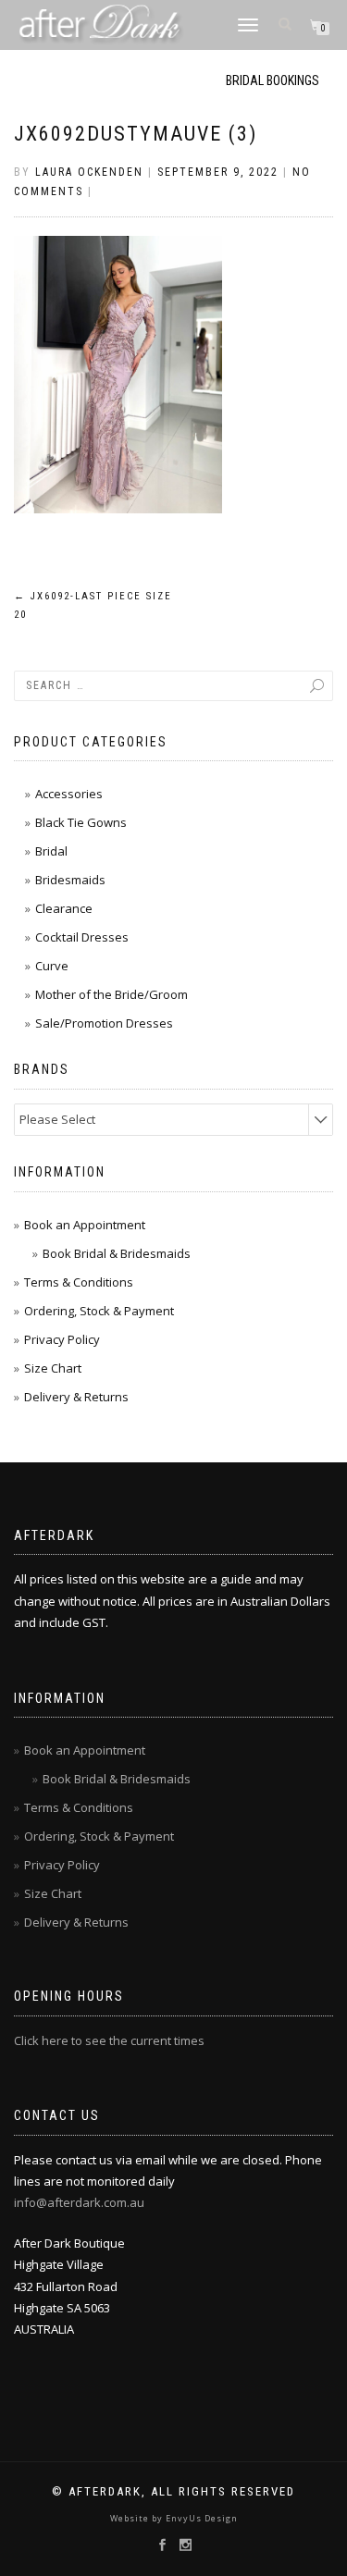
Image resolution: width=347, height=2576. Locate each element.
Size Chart (53, 1368)
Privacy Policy (62, 1339)
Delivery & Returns (76, 1397)
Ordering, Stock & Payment (99, 1311)
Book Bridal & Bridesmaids (117, 1253)
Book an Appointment (85, 1225)
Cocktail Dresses (82, 937)
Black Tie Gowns (81, 822)
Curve (52, 966)
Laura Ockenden (89, 172)
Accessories (69, 794)
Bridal (51, 851)
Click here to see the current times (109, 2040)
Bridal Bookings (273, 80)
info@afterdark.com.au (79, 2202)
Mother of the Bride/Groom (112, 994)
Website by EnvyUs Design (174, 2518)
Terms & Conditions (79, 1282)
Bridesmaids (70, 880)
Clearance (64, 908)
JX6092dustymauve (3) (136, 134)
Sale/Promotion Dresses (104, 1023)
